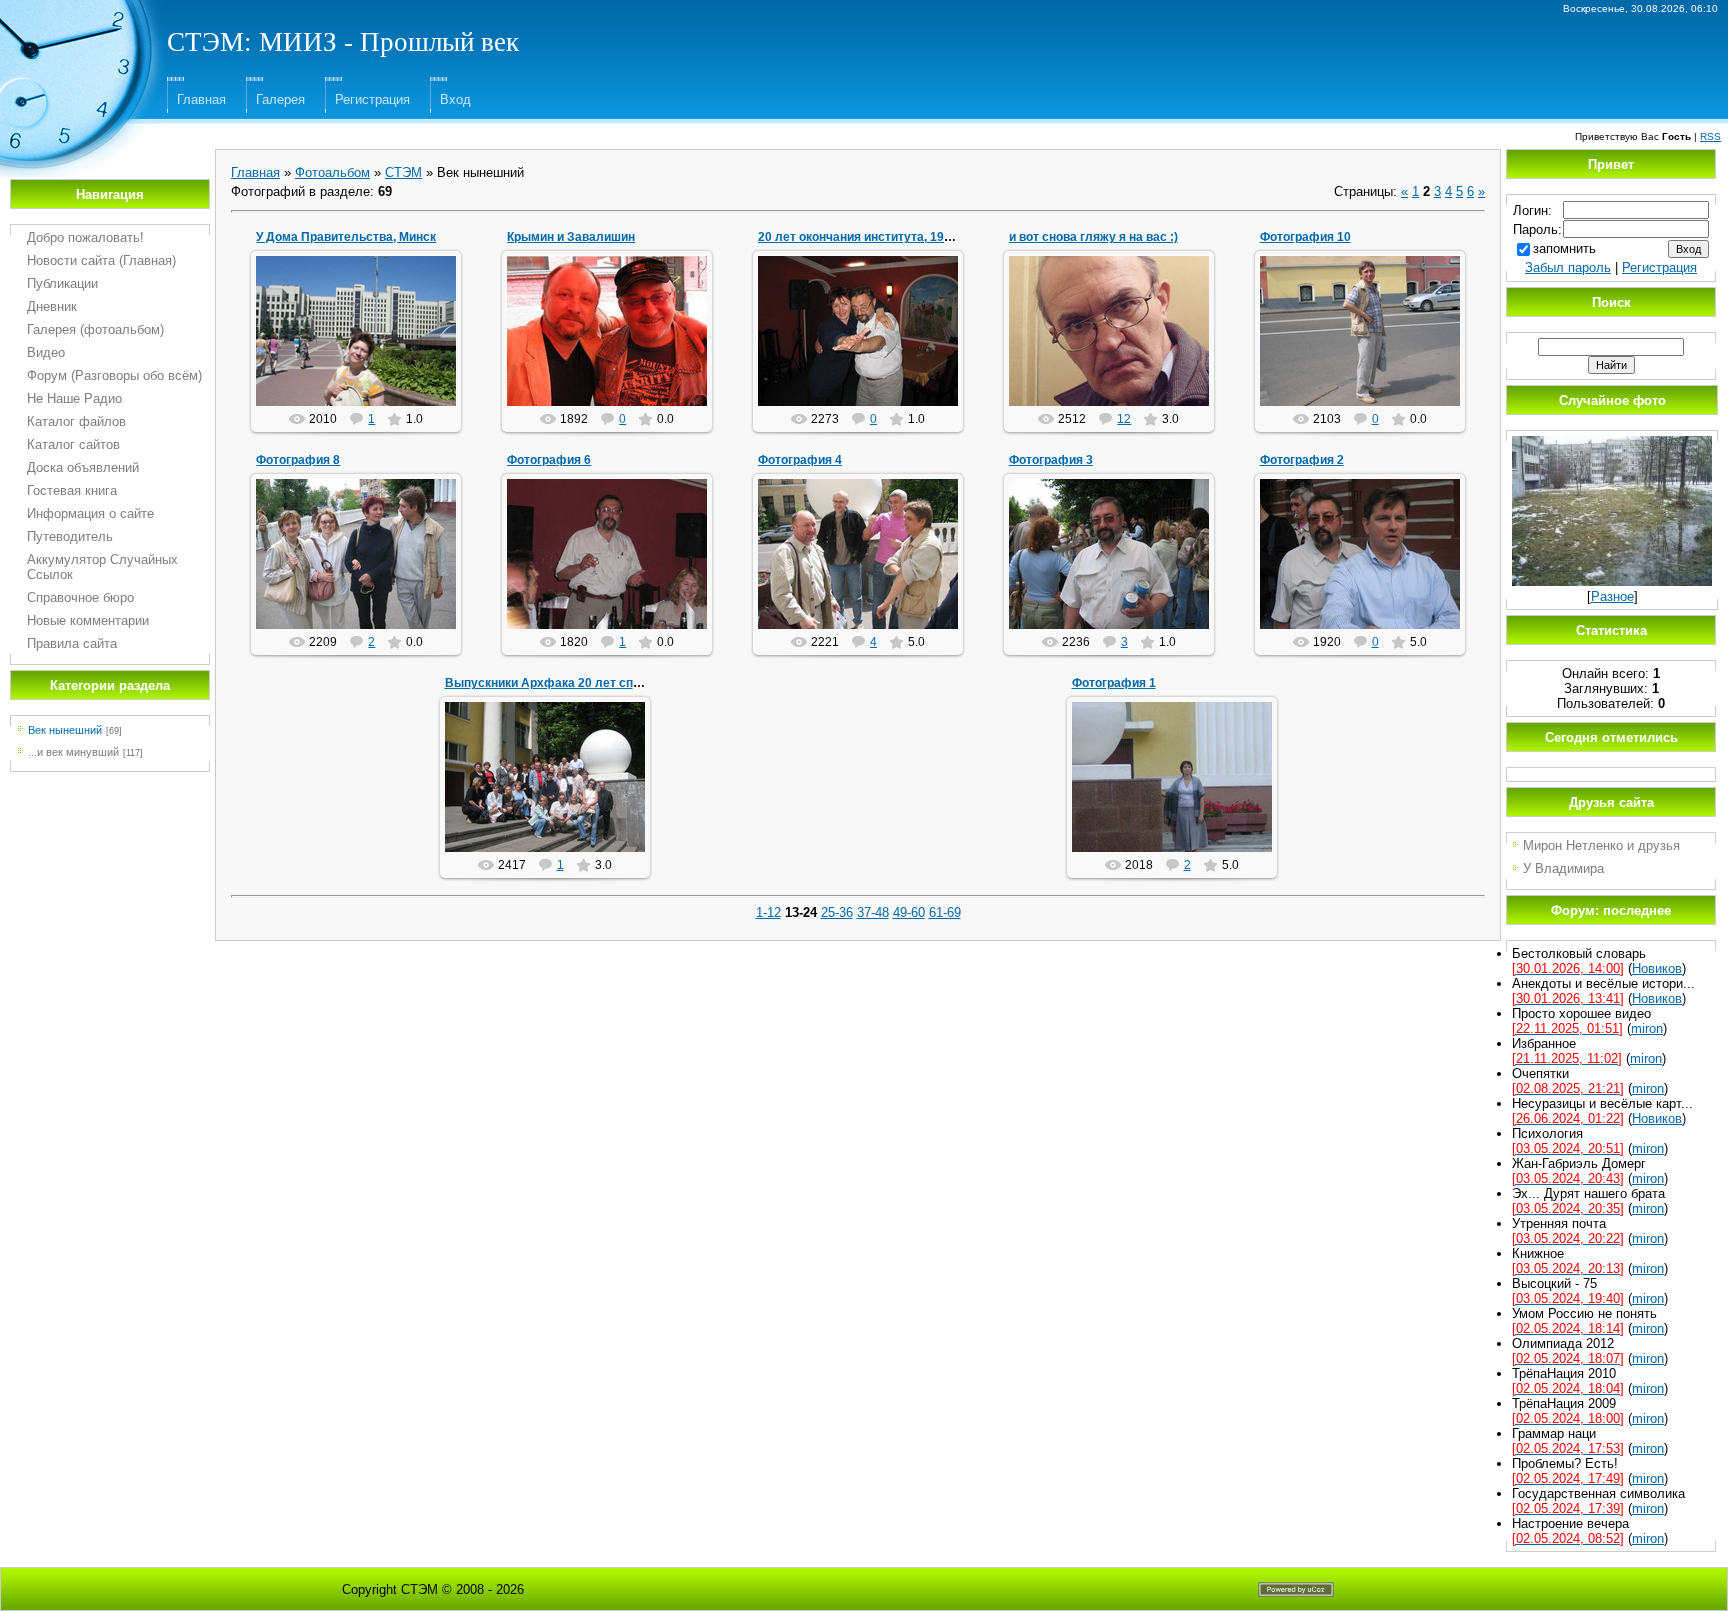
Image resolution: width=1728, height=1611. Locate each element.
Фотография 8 (298, 460)
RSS (1710, 136)
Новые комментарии (88, 620)
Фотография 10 (1305, 237)
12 (1124, 419)
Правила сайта (72, 643)
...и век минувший (73, 752)
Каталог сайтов (73, 444)
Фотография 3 (1051, 460)
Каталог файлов (76, 421)
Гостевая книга (72, 490)
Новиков (365, 347)
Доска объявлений (83, 467)
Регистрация (372, 99)
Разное (1612, 596)
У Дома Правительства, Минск (346, 237)
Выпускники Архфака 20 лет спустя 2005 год (579, 683)
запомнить (1564, 248)
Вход (455, 99)
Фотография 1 (1114, 683)
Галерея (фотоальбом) (95, 329)
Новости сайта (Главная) (101, 260)
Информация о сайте (90, 513)
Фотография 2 (1302, 460)
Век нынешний (65, 730)
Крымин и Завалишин (571, 237)
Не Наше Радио (74, 398)
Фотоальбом (332, 172)
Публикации (62, 283)
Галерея (280, 99)
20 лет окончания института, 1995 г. (863, 237)
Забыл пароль (1568, 267)
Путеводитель (70, 536)
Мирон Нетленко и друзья (1601, 845)
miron (616, 354)
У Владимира (1563, 868)
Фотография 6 (549, 460)
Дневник (52, 306)
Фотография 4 (800, 460)
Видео (46, 352)
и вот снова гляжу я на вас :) (1093, 237)
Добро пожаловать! (85, 237)
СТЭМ (403, 172)
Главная (201, 99)
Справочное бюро (80, 597)
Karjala (1180, 807)
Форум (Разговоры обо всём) (114, 375)
